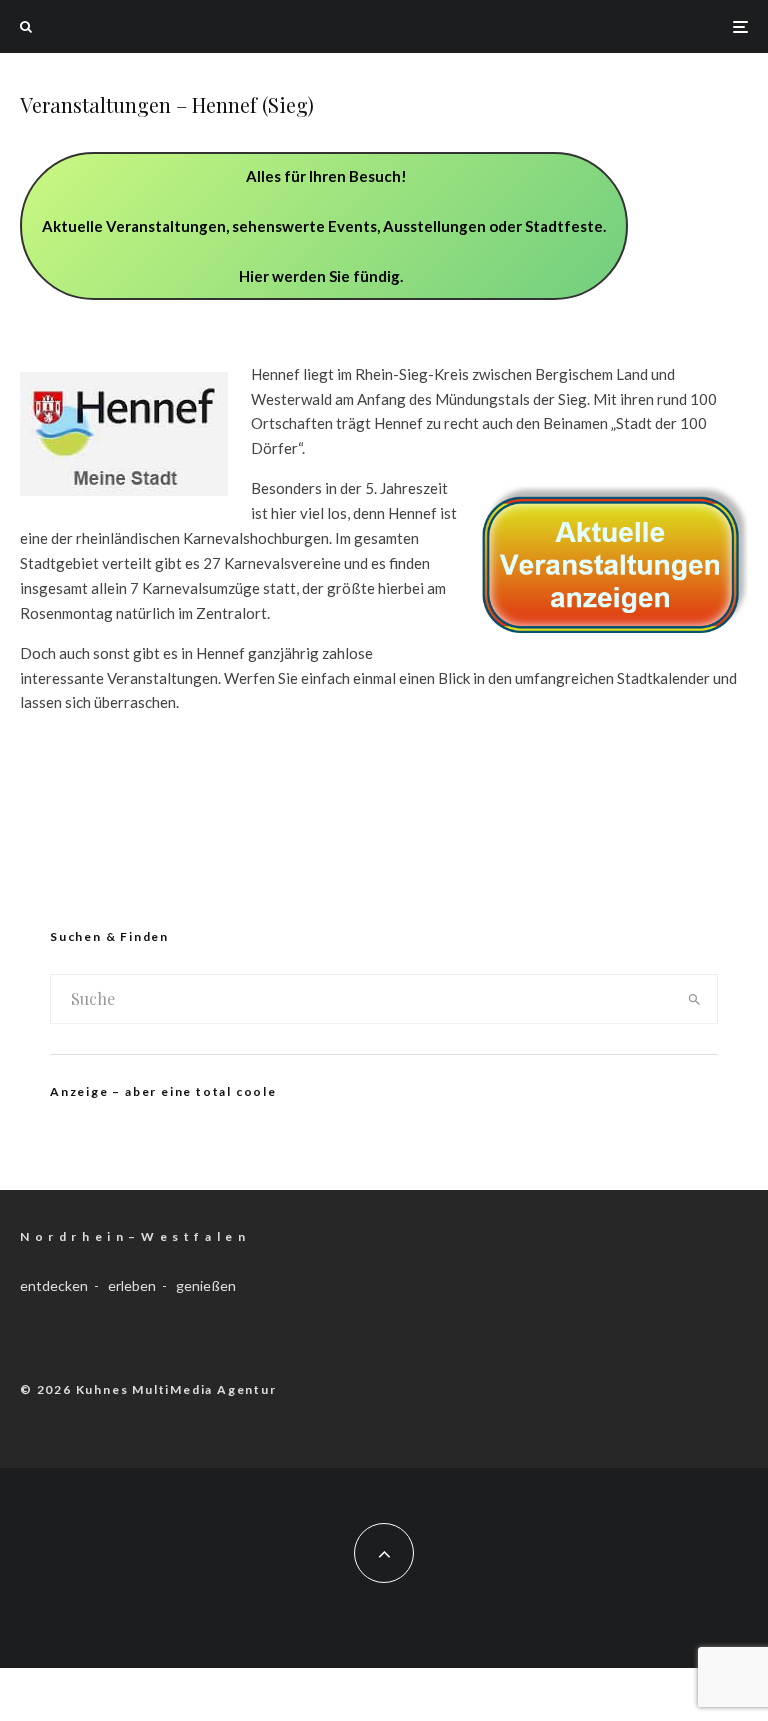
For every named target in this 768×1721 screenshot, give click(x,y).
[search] (694, 999)
